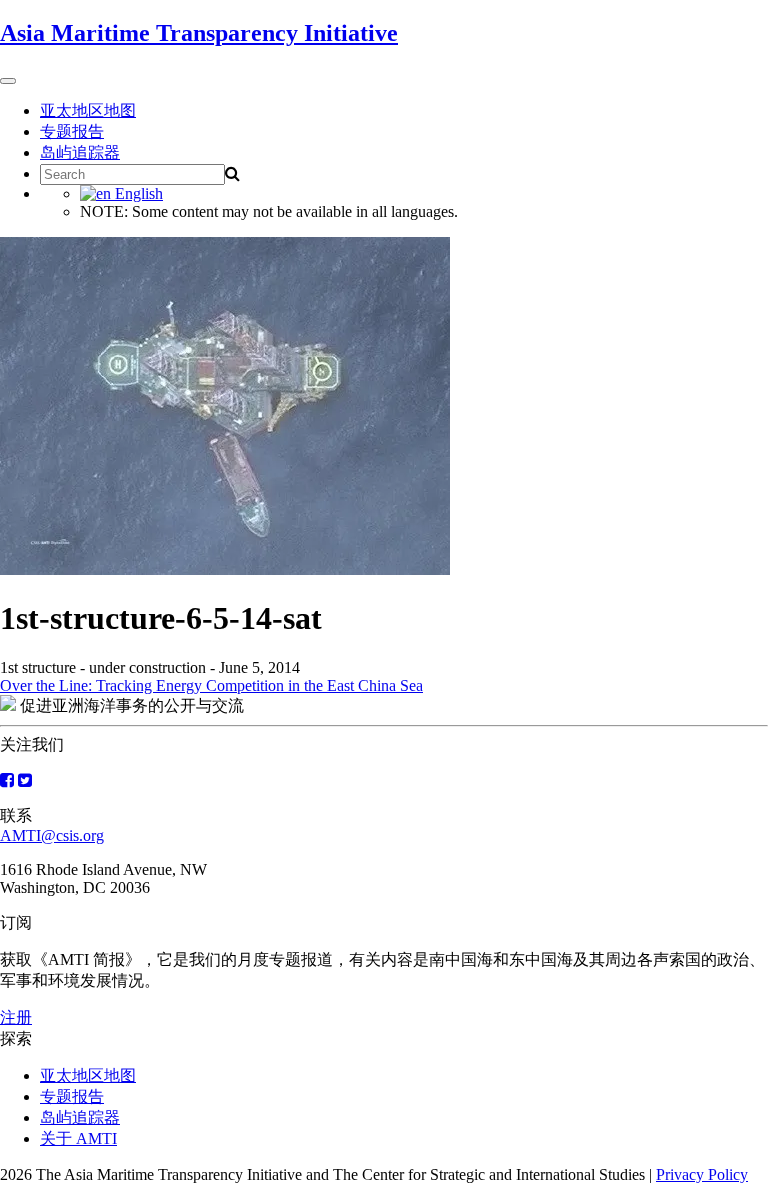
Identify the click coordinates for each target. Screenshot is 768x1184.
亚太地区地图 (88, 110)
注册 (16, 1017)
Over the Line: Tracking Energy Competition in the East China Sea (211, 685)
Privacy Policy (702, 1174)
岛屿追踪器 (80, 152)
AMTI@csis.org (52, 835)
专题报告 (72, 131)
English (137, 193)
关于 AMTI (78, 1138)
